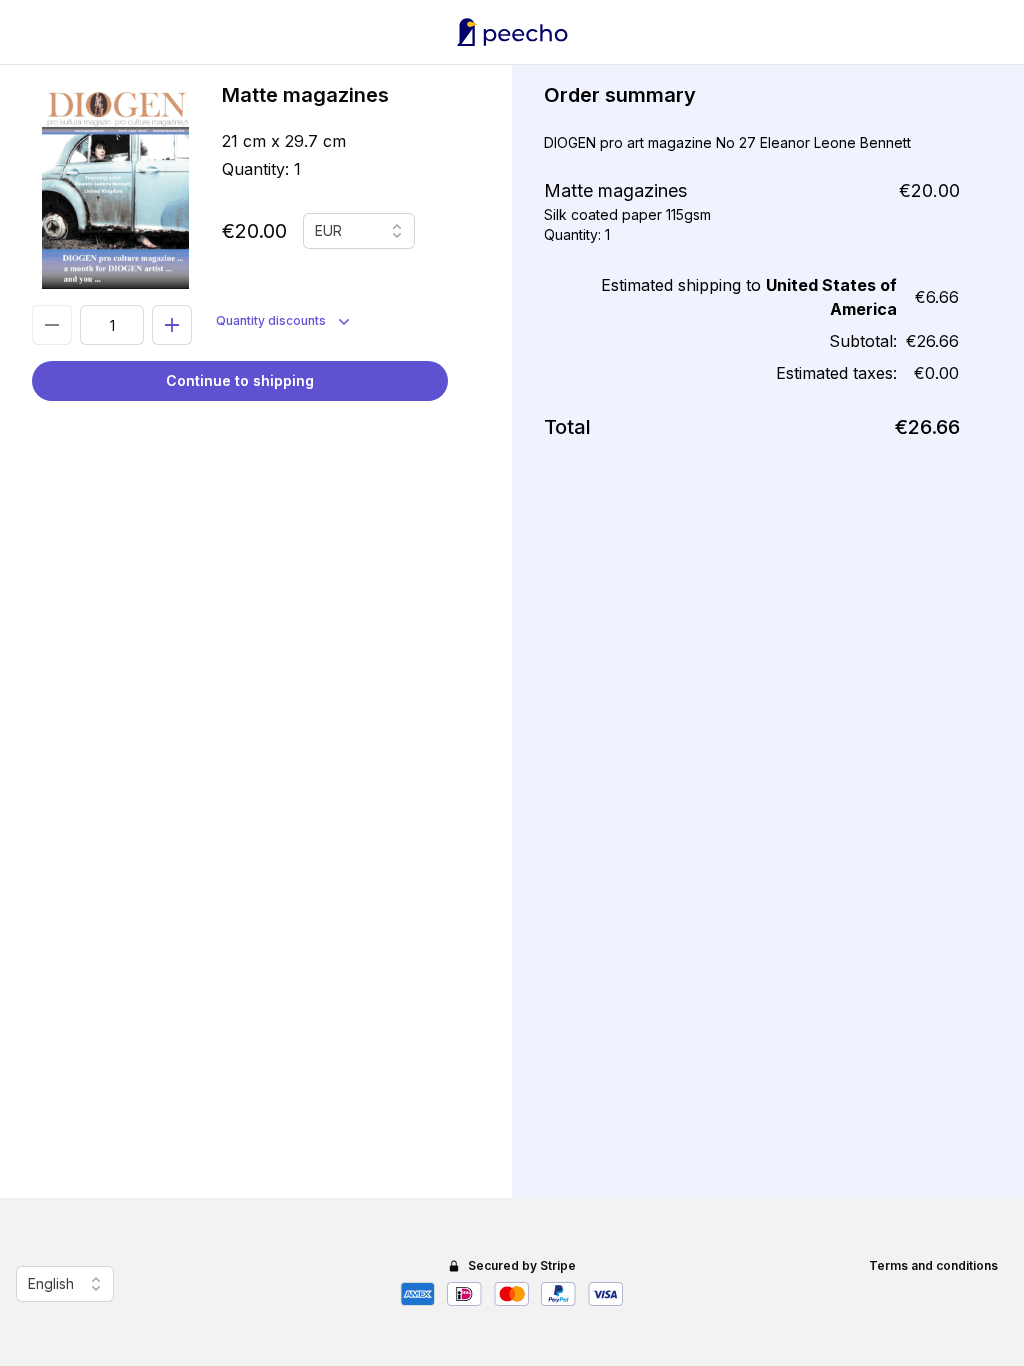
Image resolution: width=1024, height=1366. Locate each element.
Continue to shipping (240, 380)
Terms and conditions (933, 1265)
